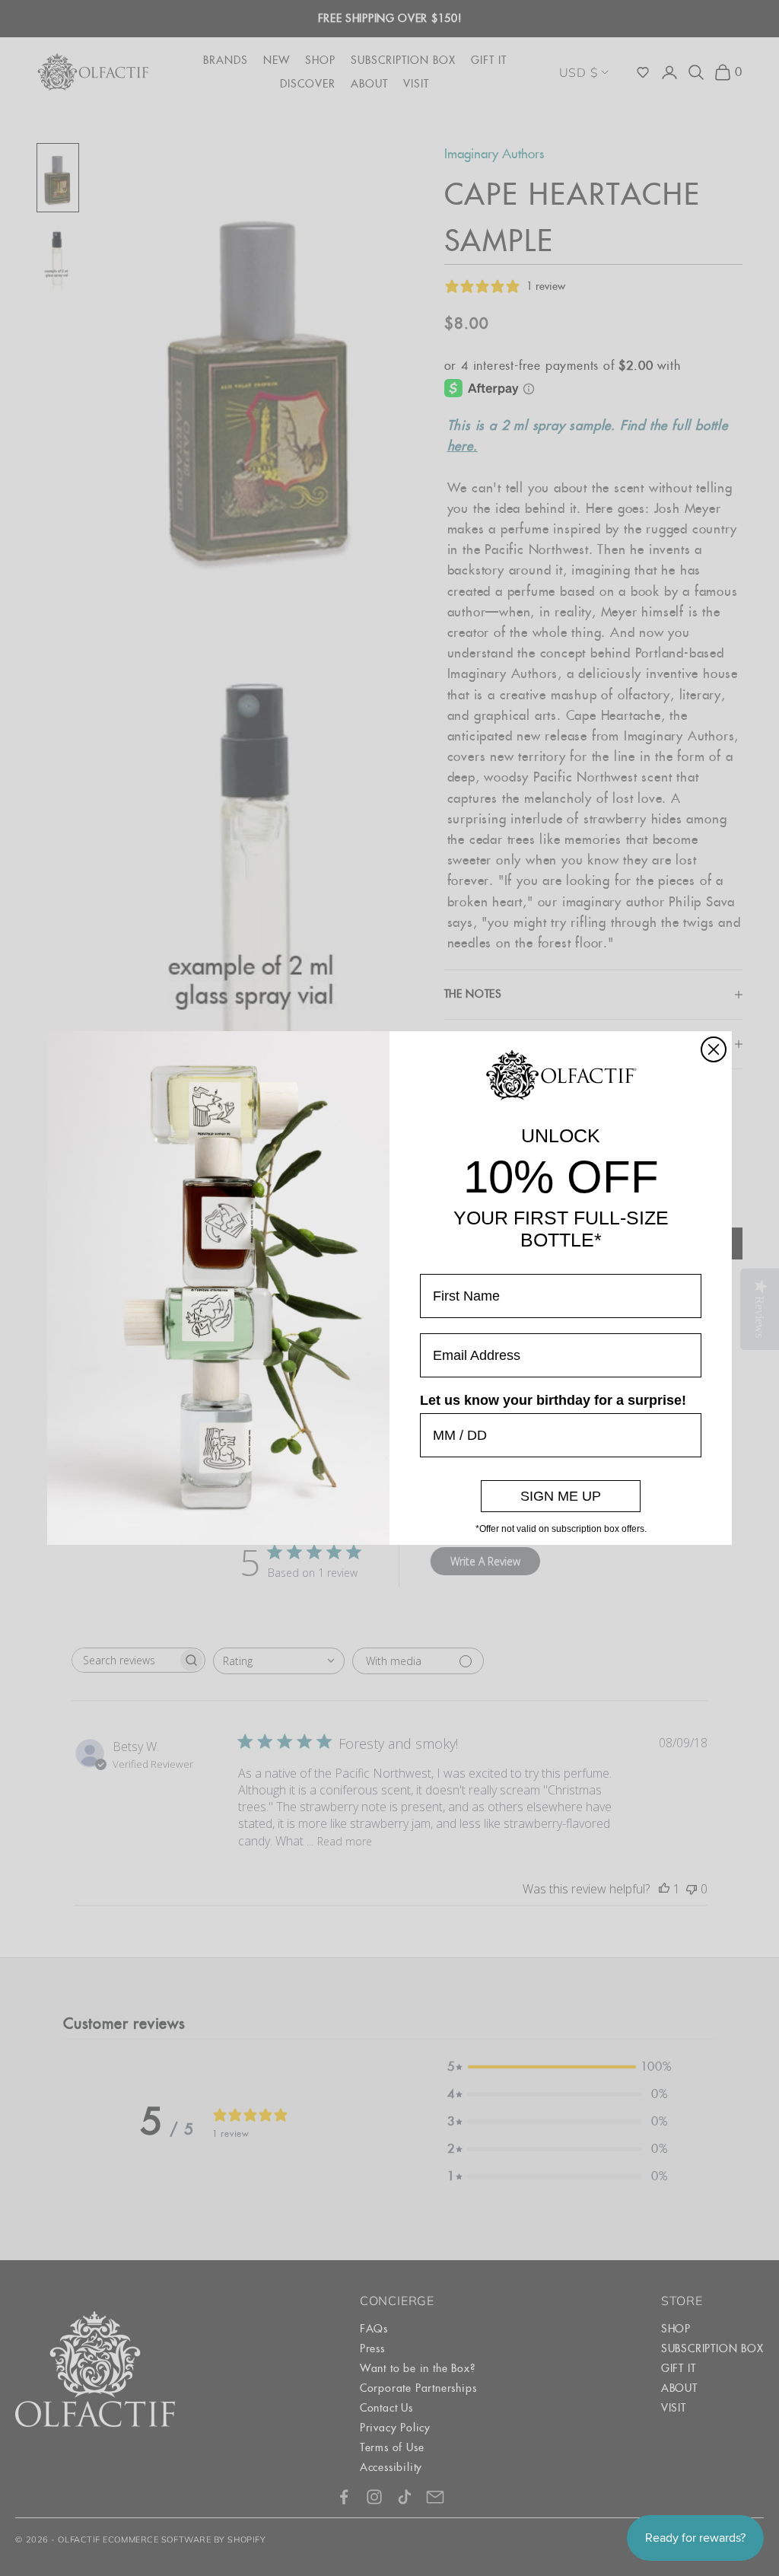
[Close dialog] (714, 1049)
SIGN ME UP (561, 1496)
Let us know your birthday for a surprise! (553, 1400)
